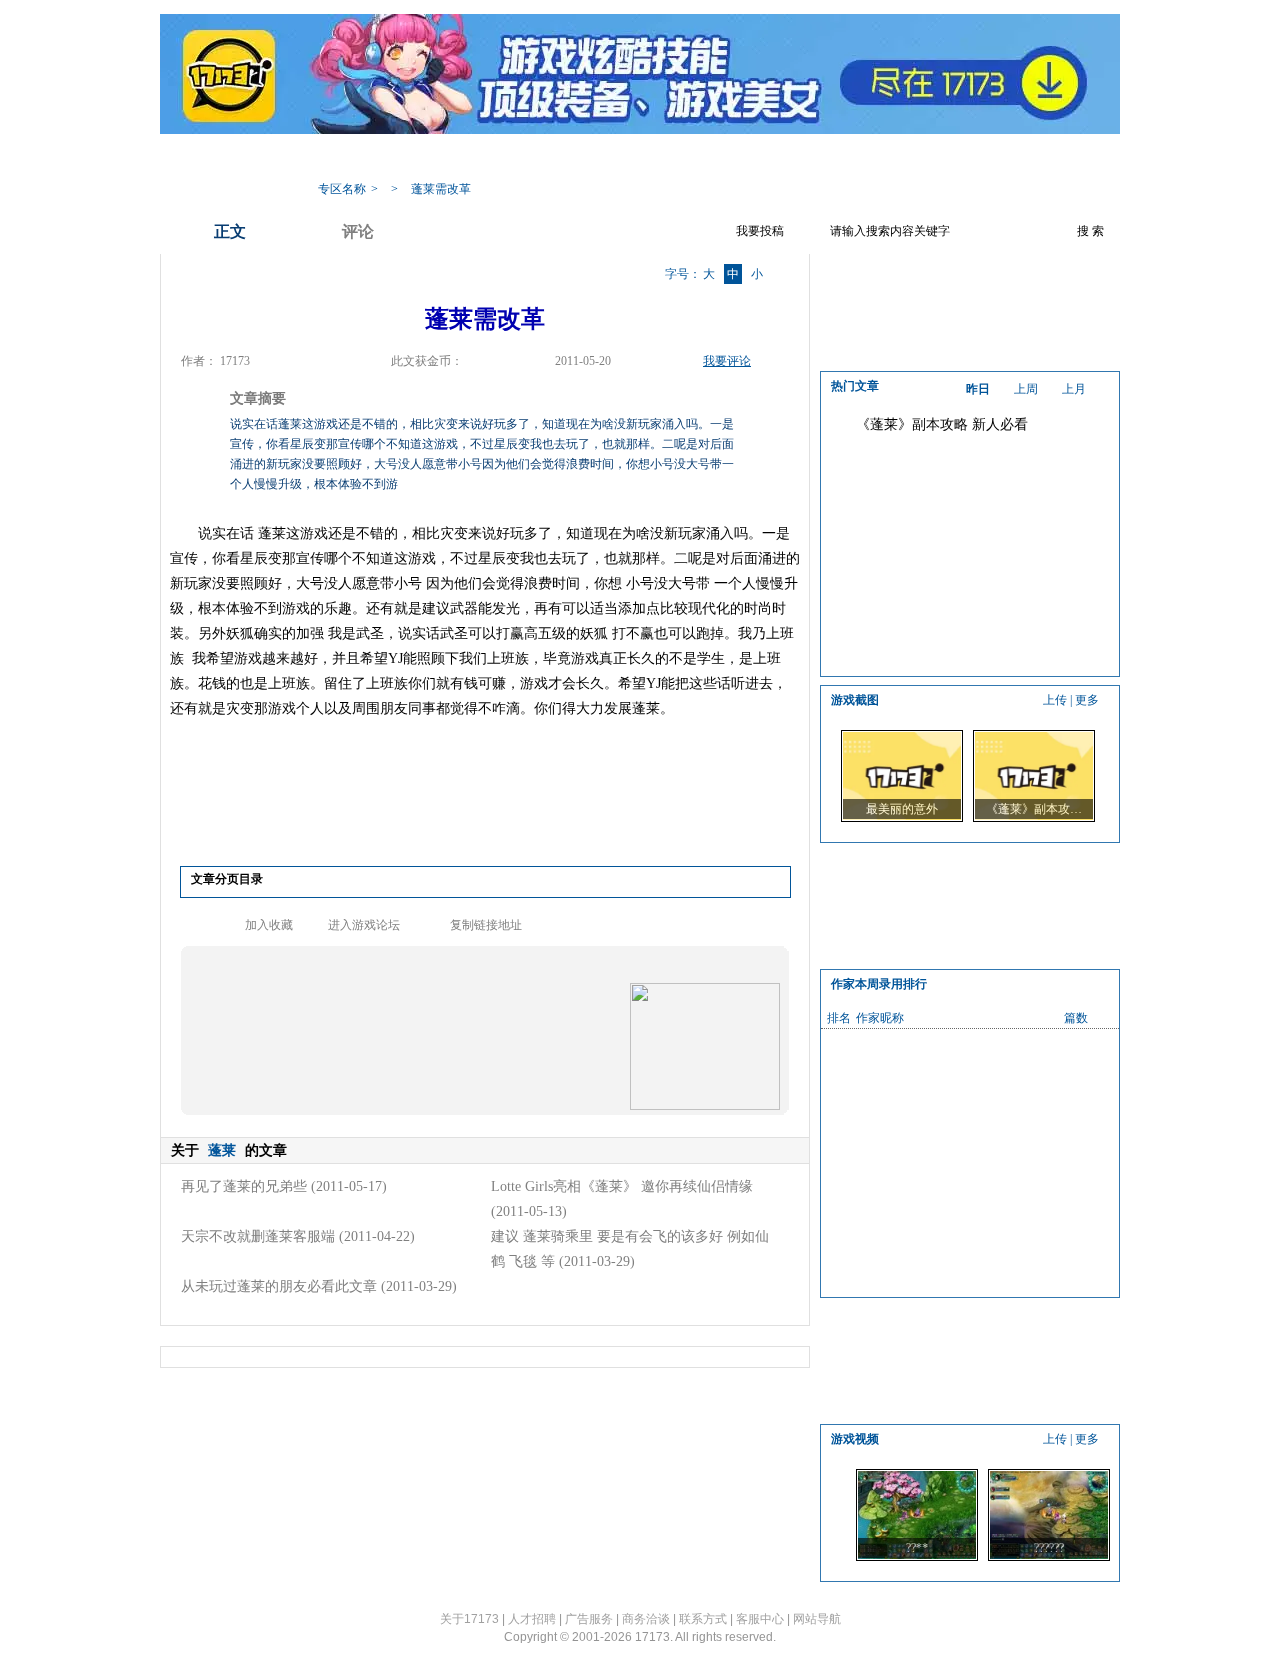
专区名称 (342, 189)
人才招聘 (532, 1619)
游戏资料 (505, 158)
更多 (1087, 700)
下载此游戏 (992, 158)
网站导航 (817, 1619)
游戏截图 (825, 158)
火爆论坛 (905, 158)
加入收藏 (269, 925)
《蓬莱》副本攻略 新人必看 (942, 424)
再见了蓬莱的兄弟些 (244, 1186)
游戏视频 (745, 158)
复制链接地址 (486, 925)
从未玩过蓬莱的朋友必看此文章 (279, 1286)
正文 (230, 231)
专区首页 (425, 158)
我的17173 (341, 158)
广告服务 (589, 1619)
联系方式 (703, 1619)
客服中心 (760, 1619)
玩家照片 (665, 158)
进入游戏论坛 (364, 925)
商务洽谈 (646, 1619)
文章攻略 (585, 158)
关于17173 (469, 1619)
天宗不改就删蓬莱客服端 (258, 1236)
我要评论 (727, 361)
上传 (1055, 700)
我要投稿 (760, 231)
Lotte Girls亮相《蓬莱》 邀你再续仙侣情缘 (622, 1186)
